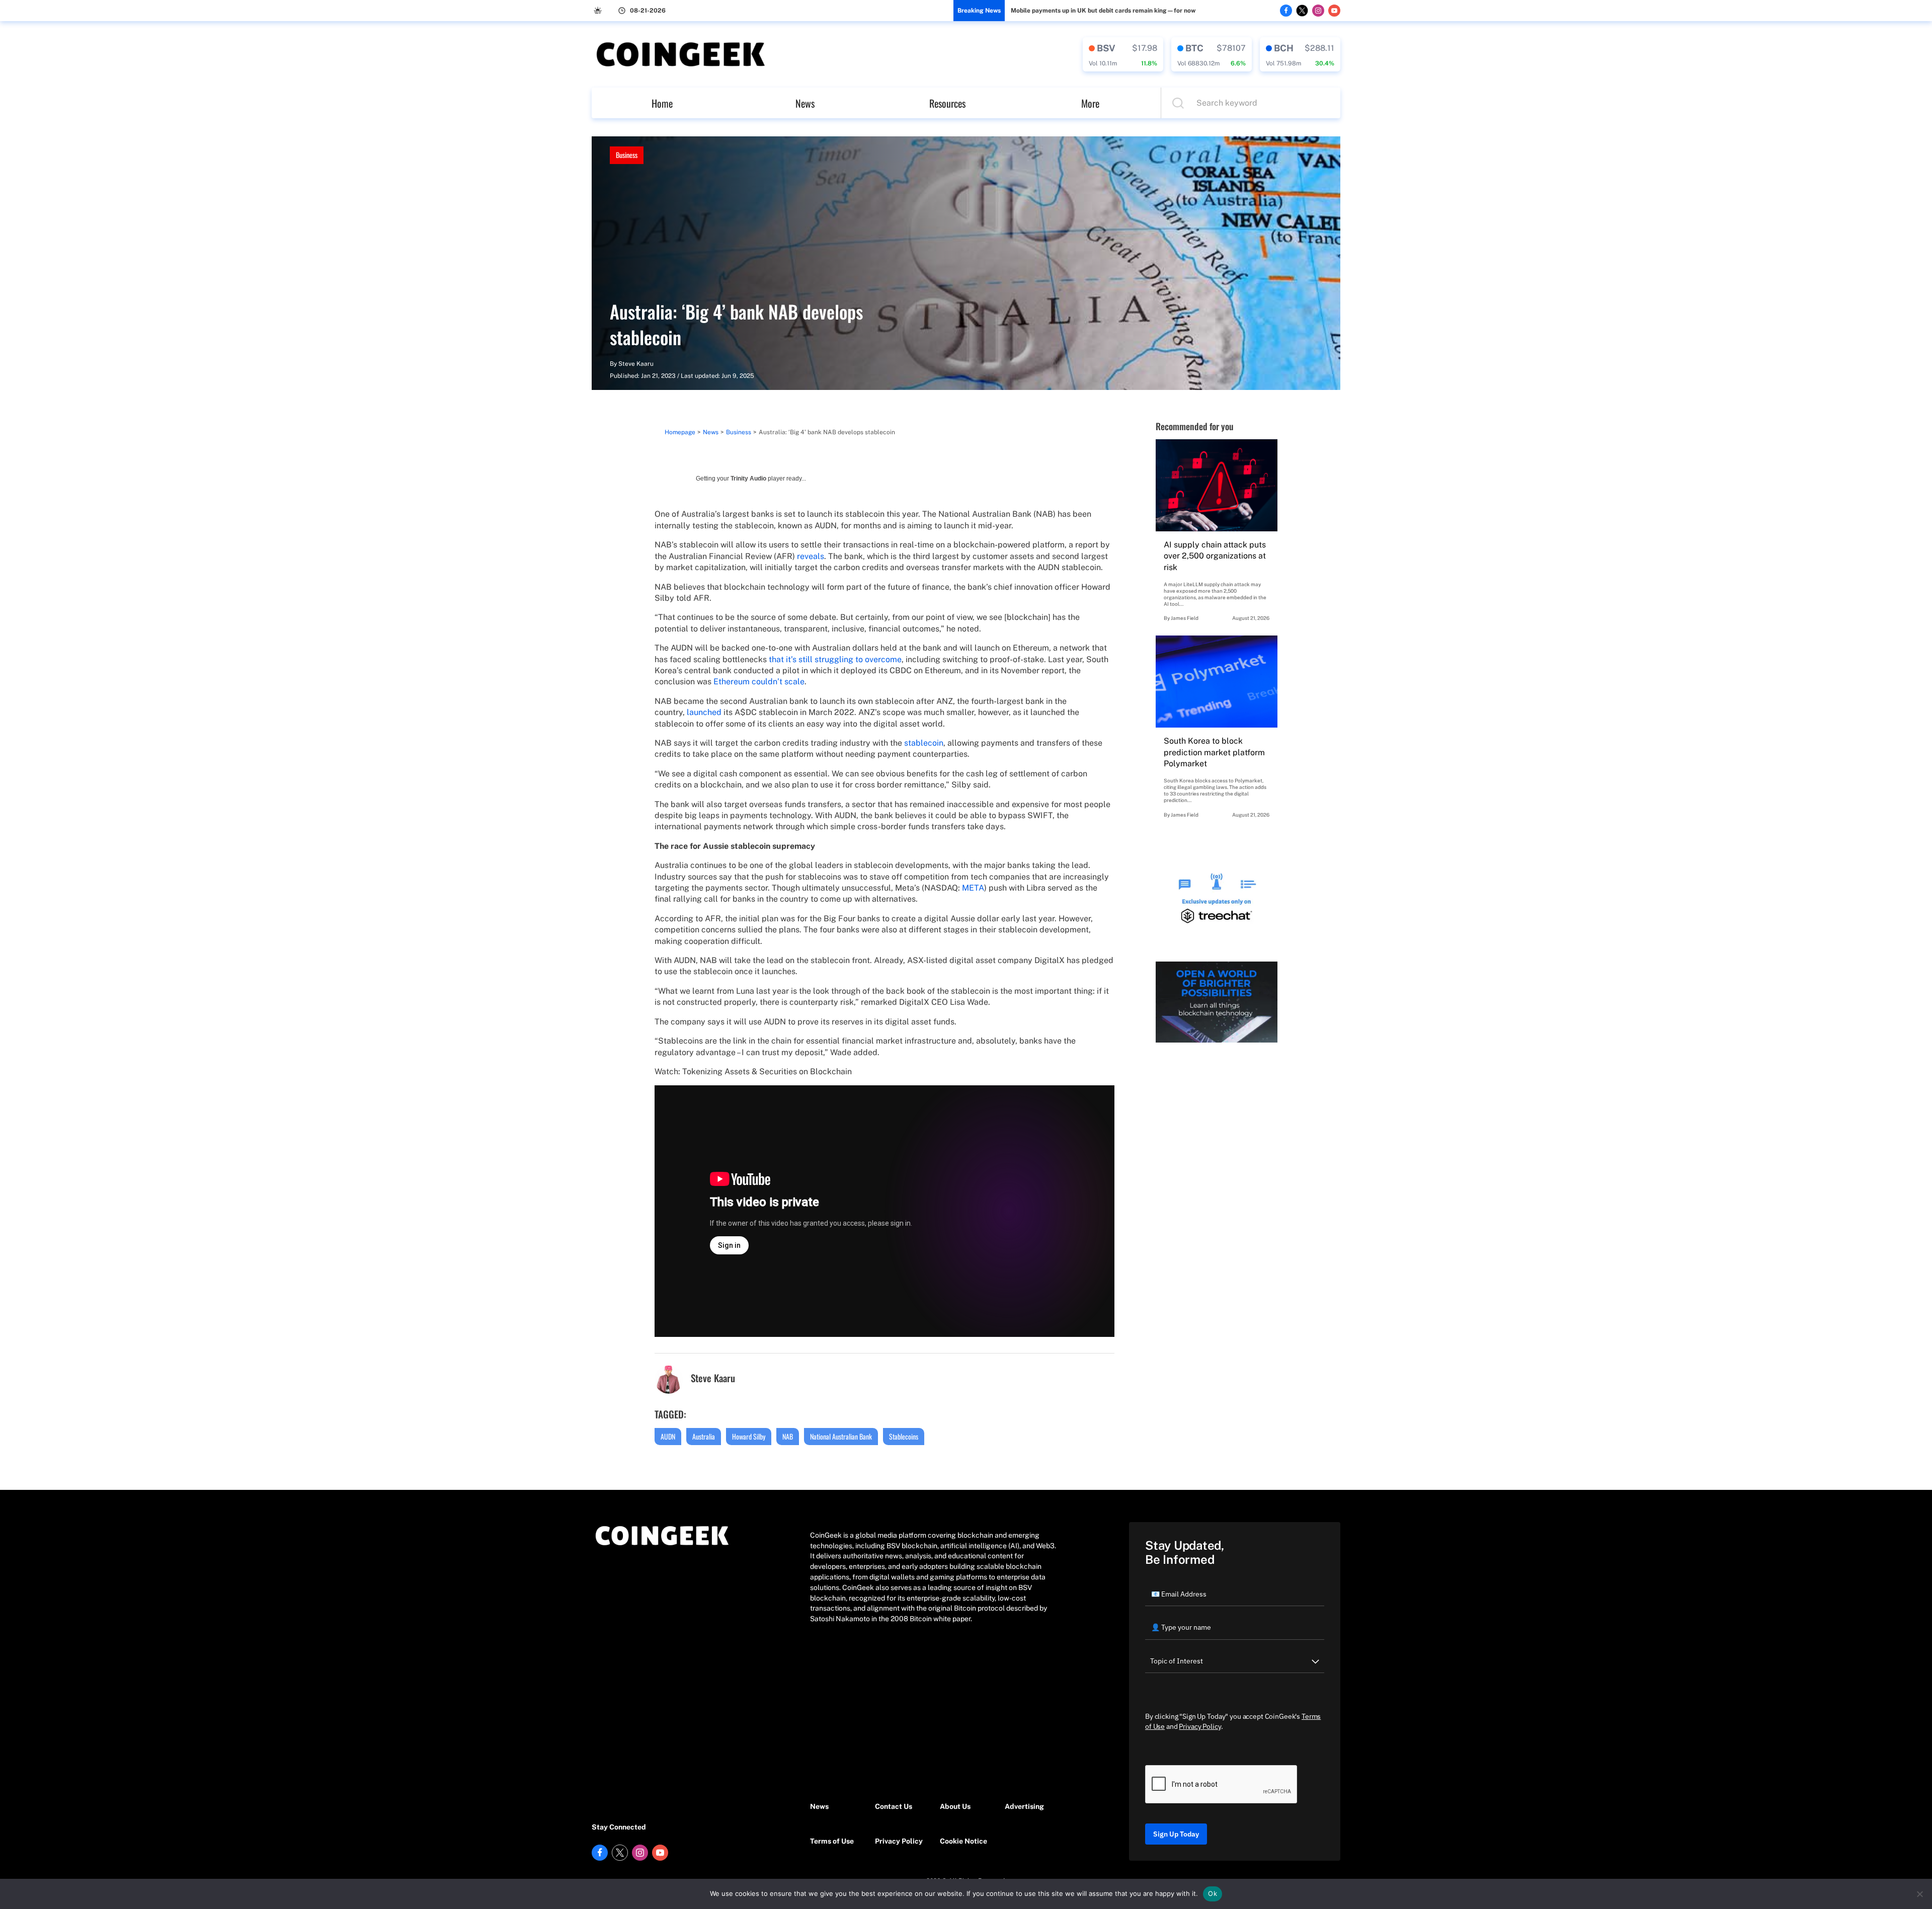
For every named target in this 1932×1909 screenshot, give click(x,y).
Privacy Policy (899, 1841)
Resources (947, 103)
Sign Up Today (1176, 1834)
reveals (811, 556)
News (805, 103)
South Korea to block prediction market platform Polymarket (1214, 752)
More (1090, 103)
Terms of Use (832, 1841)
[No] (1919, 1894)
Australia (704, 1436)
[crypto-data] (1123, 54)
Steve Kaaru (636, 364)
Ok (1213, 1893)
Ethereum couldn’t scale (759, 682)
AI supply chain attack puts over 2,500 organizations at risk (1215, 556)
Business (627, 155)
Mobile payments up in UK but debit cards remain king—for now (1103, 11)
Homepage (680, 432)
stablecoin (924, 743)
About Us (955, 1806)
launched (704, 712)
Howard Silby (749, 1436)
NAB (788, 1436)
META (973, 888)
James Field (1185, 618)
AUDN (668, 1436)
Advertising (1024, 1806)
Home (662, 103)
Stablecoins (904, 1436)
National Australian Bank (841, 1436)
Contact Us (894, 1806)
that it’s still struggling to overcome (835, 659)
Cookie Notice (963, 1841)
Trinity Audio (748, 479)
